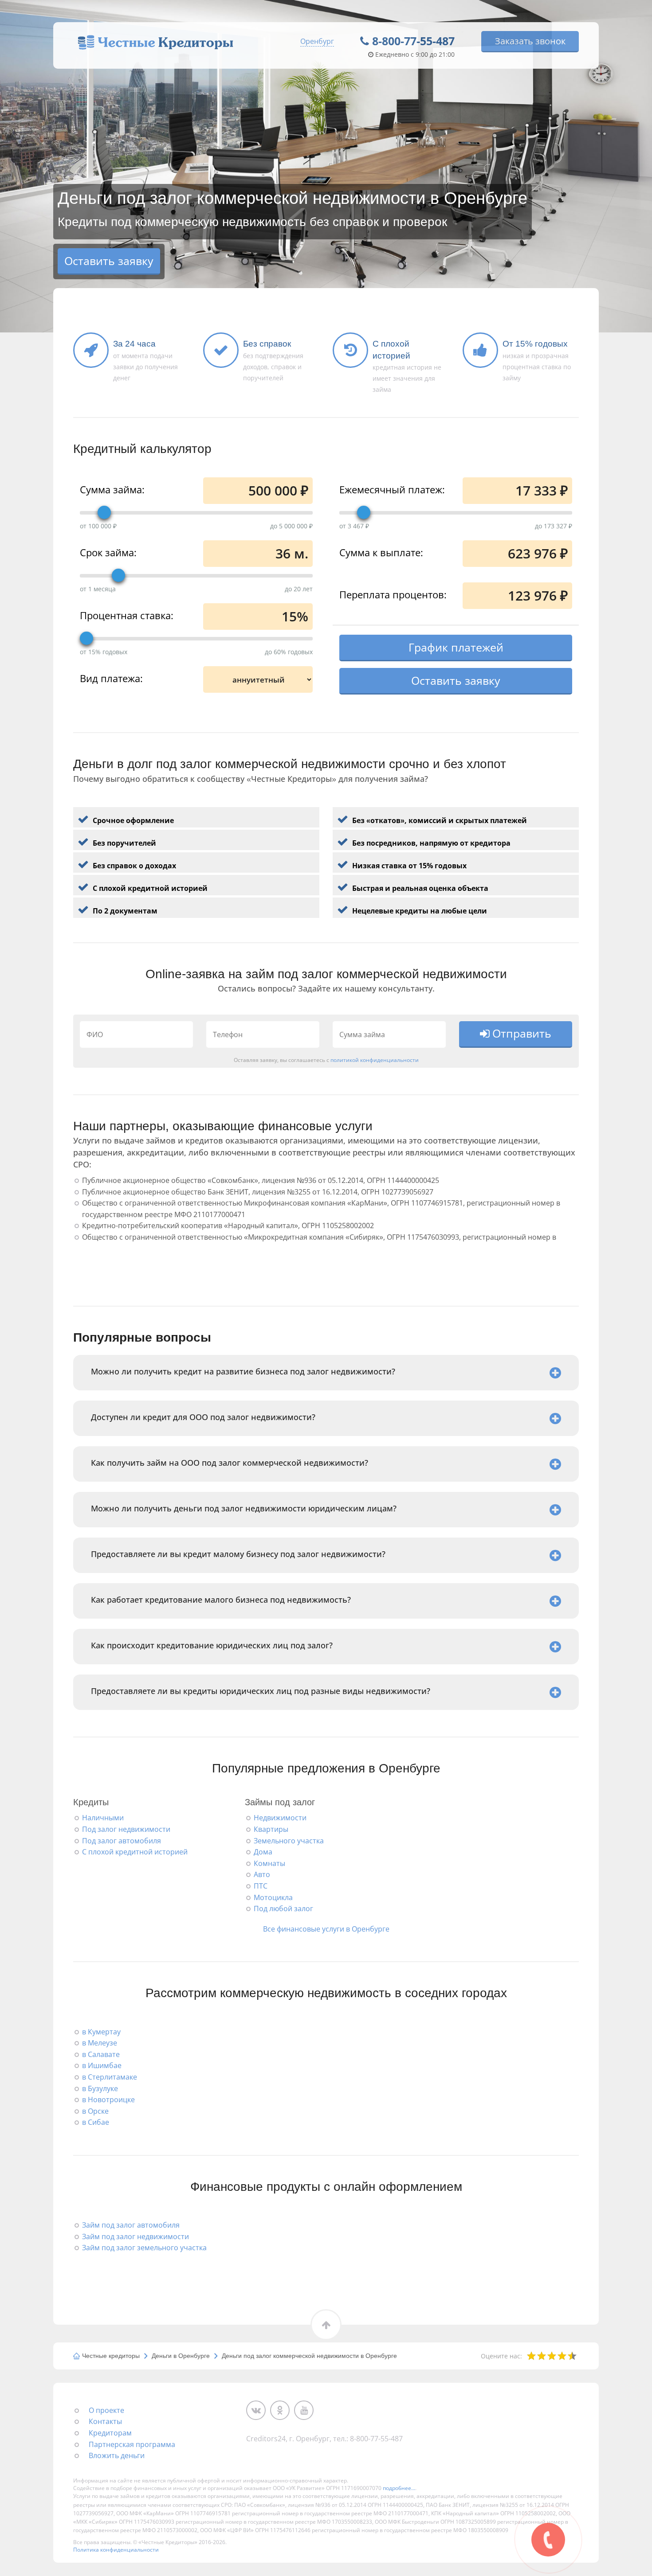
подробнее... (399, 2488)
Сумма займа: (112, 489)
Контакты (105, 2421)
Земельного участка (289, 1841)
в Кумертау (101, 2032)
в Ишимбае (102, 2065)
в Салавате (101, 2054)
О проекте (106, 2410)
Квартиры (271, 1829)
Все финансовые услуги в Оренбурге (326, 1929)
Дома (263, 1852)
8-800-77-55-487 (413, 41)
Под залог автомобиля (122, 1841)
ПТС (261, 1886)
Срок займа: (108, 552)
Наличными (103, 1818)
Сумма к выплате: (381, 552)
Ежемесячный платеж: (392, 489)
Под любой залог (283, 1909)
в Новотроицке (108, 2100)
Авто (262, 1874)
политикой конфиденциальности (375, 1060)
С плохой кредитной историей (135, 1852)
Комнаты (269, 1863)
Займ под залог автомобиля (131, 2225)
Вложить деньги (117, 2455)
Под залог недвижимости (126, 1829)
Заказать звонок (530, 41)
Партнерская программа (132, 2444)
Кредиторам (110, 2433)
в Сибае (96, 2122)
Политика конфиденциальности (116, 2550)
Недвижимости (280, 1818)
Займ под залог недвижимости (136, 2236)
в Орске (95, 2111)
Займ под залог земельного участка (144, 2248)
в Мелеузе (100, 2043)
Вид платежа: (111, 678)
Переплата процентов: (393, 594)
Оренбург (317, 41)
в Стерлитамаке (110, 2077)
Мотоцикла (273, 1897)
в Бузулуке (100, 2088)
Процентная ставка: (127, 615)
